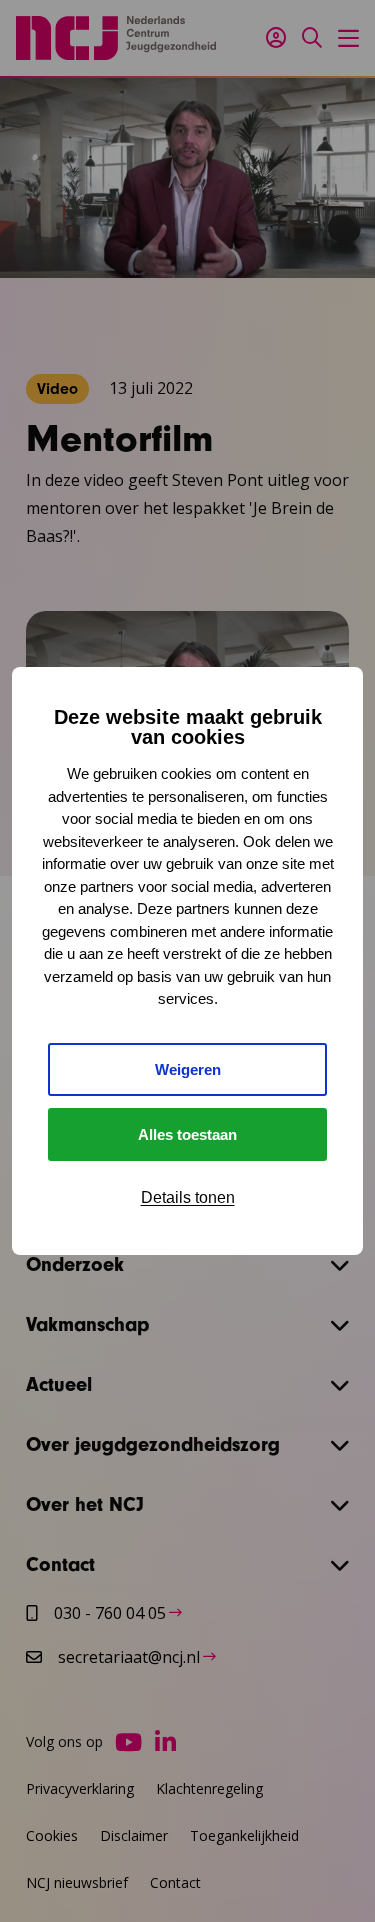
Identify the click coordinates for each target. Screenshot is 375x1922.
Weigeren (188, 1069)
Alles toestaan (187, 1134)
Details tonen (188, 1197)
